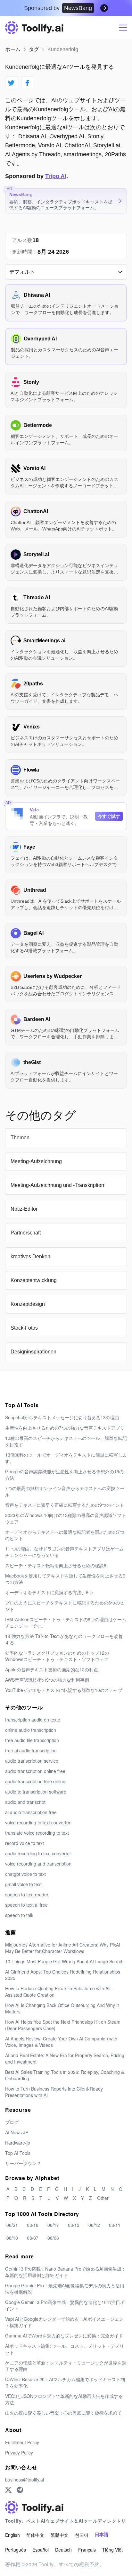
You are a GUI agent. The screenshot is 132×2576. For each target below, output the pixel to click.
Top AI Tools (18, 2153)
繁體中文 (60, 2535)
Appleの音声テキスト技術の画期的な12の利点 (52, 1669)
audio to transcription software (36, 1792)
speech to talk (19, 1915)
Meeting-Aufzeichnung (36, 1161)
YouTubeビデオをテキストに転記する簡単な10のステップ (64, 1690)
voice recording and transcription (38, 1864)
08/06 (53, 2238)
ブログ (12, 2122)
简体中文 (35, 2535)
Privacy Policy (19, 2453)
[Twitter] (8, 2490)
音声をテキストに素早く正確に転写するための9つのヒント (65, 1505)
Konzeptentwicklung (34, 1280)
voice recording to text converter (38, 1822)
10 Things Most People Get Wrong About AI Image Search (64, 1961)
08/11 (115, 2225)
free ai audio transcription (31, 1750)
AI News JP (17, 2132)
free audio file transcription (32, 1740)
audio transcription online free (35, 1771)
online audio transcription (31, 1730)
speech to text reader (27, 1894)
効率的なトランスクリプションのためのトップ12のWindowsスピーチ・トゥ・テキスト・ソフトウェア (57, 1656)
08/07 (33, 2238)
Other (103, 2198)
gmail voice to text (23, 1884)
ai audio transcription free (31, 1812)
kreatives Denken (30, 1256)
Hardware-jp (18, 2143)
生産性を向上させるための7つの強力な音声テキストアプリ (65, 1428)
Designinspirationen (33, 1352)
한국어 (82, 2535)
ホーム (13, 49)
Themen (20, 1138)
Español (41, 2550)
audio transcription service (32, 1761)
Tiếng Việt (112, 2550)
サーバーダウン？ (23, 2163)
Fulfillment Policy (22, 2442)
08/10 (12, 2238)
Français (87, 2550)
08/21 (12, 2225)
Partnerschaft (26, 1233)
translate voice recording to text (37, 1833)
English (12, 2535)
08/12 (94, 2225)
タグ (34, 49)
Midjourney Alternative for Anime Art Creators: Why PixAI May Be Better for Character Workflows (63, 1948)
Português (16, 2550)
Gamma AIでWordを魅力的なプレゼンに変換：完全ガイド (64, 2336)
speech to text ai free (26, 1905)
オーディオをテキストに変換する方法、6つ (49, 1592)
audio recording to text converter (38, 1853)
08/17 (53, 2225)
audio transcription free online (35, 1781)
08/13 (74, 2225)
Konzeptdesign (28, 1304)
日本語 (102, 2535)
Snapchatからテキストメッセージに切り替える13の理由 (62, 1417)
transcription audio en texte (33, 1720)
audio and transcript (25, 1802)
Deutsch (63, 2550)
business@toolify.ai (25, 2480)
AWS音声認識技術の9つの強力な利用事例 (47, 1680)
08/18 (33, 2225)
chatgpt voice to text (25, 1874)
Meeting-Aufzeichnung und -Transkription (57, 1185)
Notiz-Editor (24, 1209)
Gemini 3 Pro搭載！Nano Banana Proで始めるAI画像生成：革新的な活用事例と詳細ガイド (66, 2272)
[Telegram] (20, 2490)
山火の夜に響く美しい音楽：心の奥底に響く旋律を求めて (63, 2413)
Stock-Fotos (24, 1328)
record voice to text (25, 1843)
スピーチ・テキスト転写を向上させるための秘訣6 (56, 1565)
